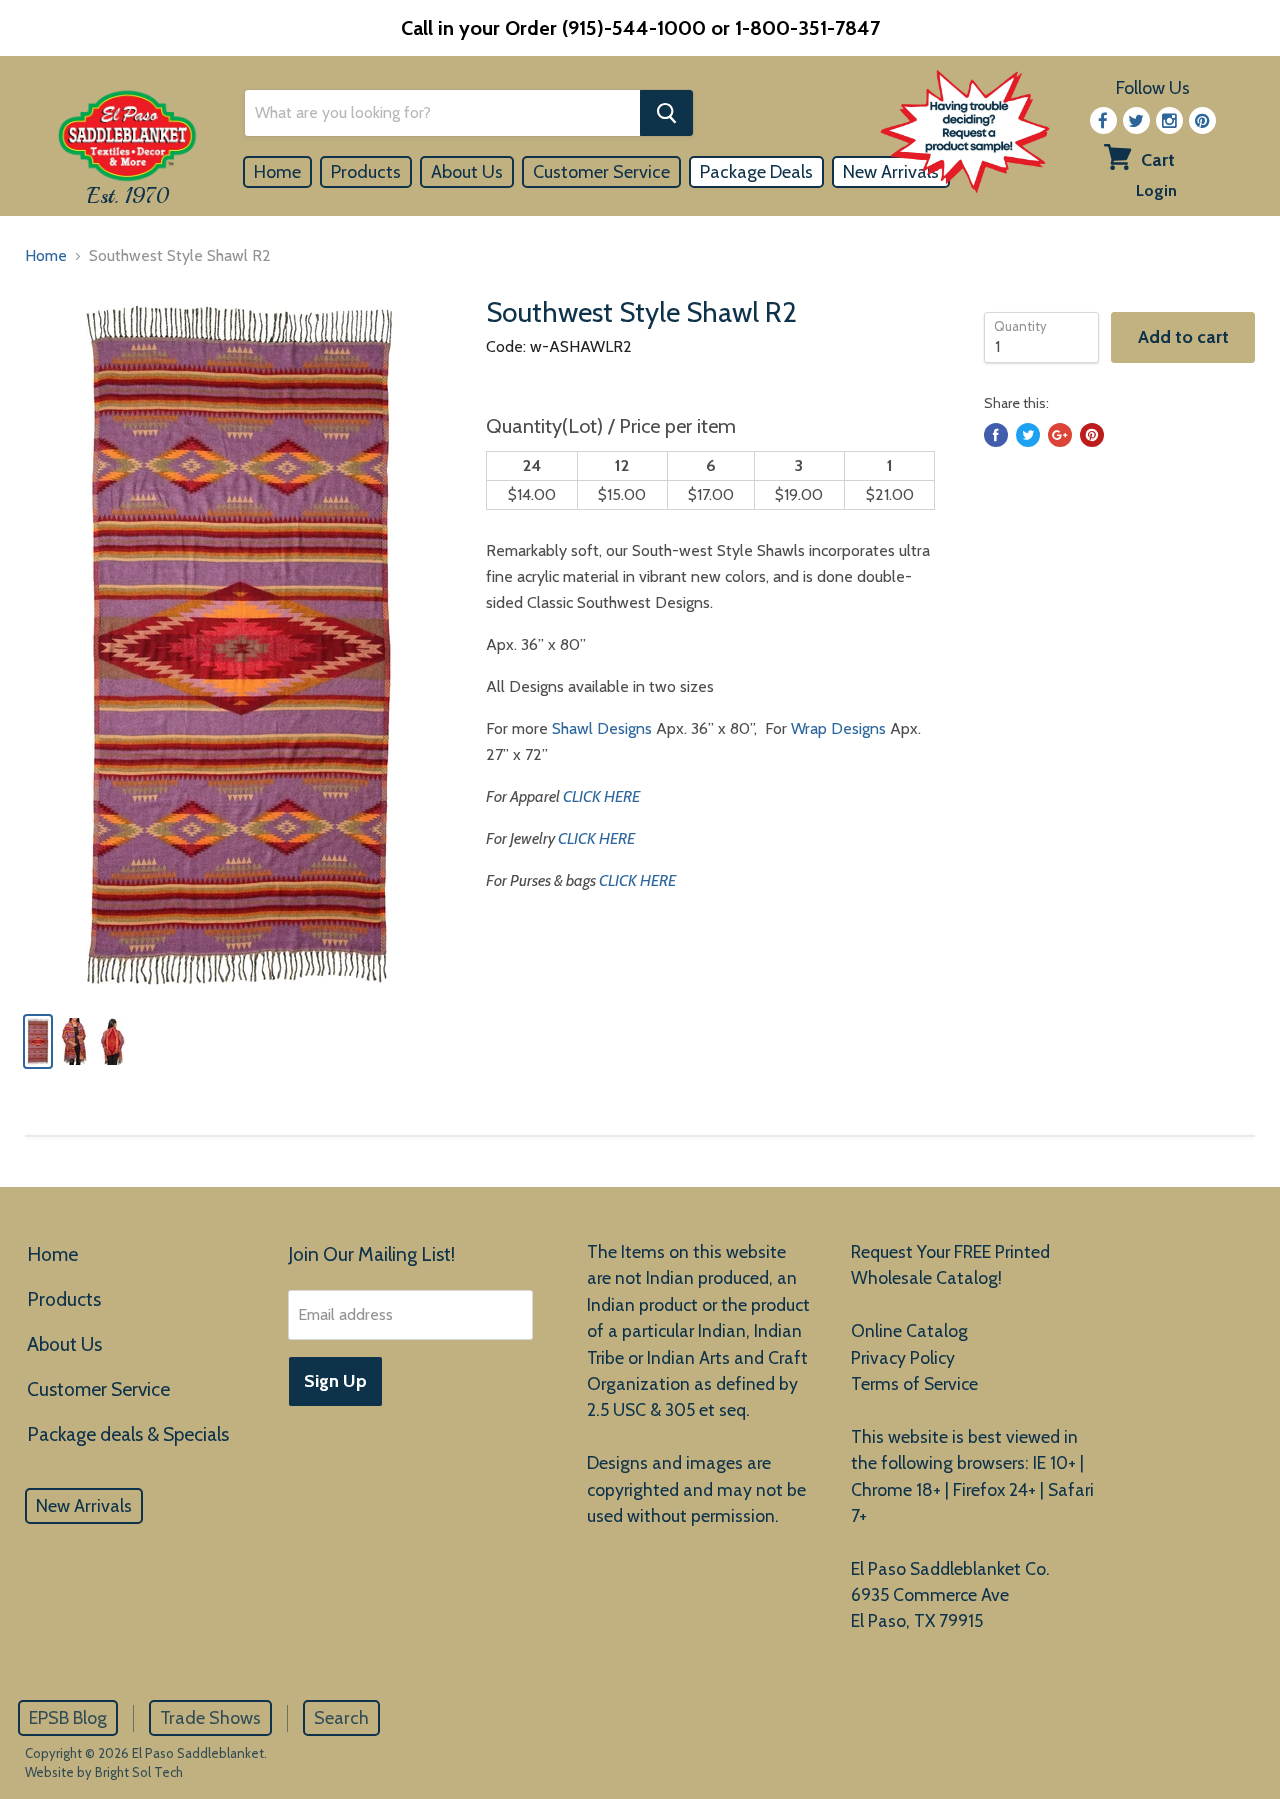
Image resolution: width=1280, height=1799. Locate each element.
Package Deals (756, 172)
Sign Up (335, 1381)
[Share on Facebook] (996, 435)
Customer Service (601, 172)
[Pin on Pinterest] (1092, 435)
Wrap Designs (838, 728)
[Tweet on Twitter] (1028, 435)
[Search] (666, 113)
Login (1156, 190)
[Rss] (1169, 120)
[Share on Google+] (1060, 435)
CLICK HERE (601, 796)
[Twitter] (1136, 120)
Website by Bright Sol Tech (104, 1772)
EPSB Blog (68, 1718)
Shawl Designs (602, 728)
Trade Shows (210, 1718)
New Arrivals (84, 1506)
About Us (467, 172)
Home (277, 172)
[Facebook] (1103, 120)
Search (341, 1718)
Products (366, 172)
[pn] (1202, 120)
